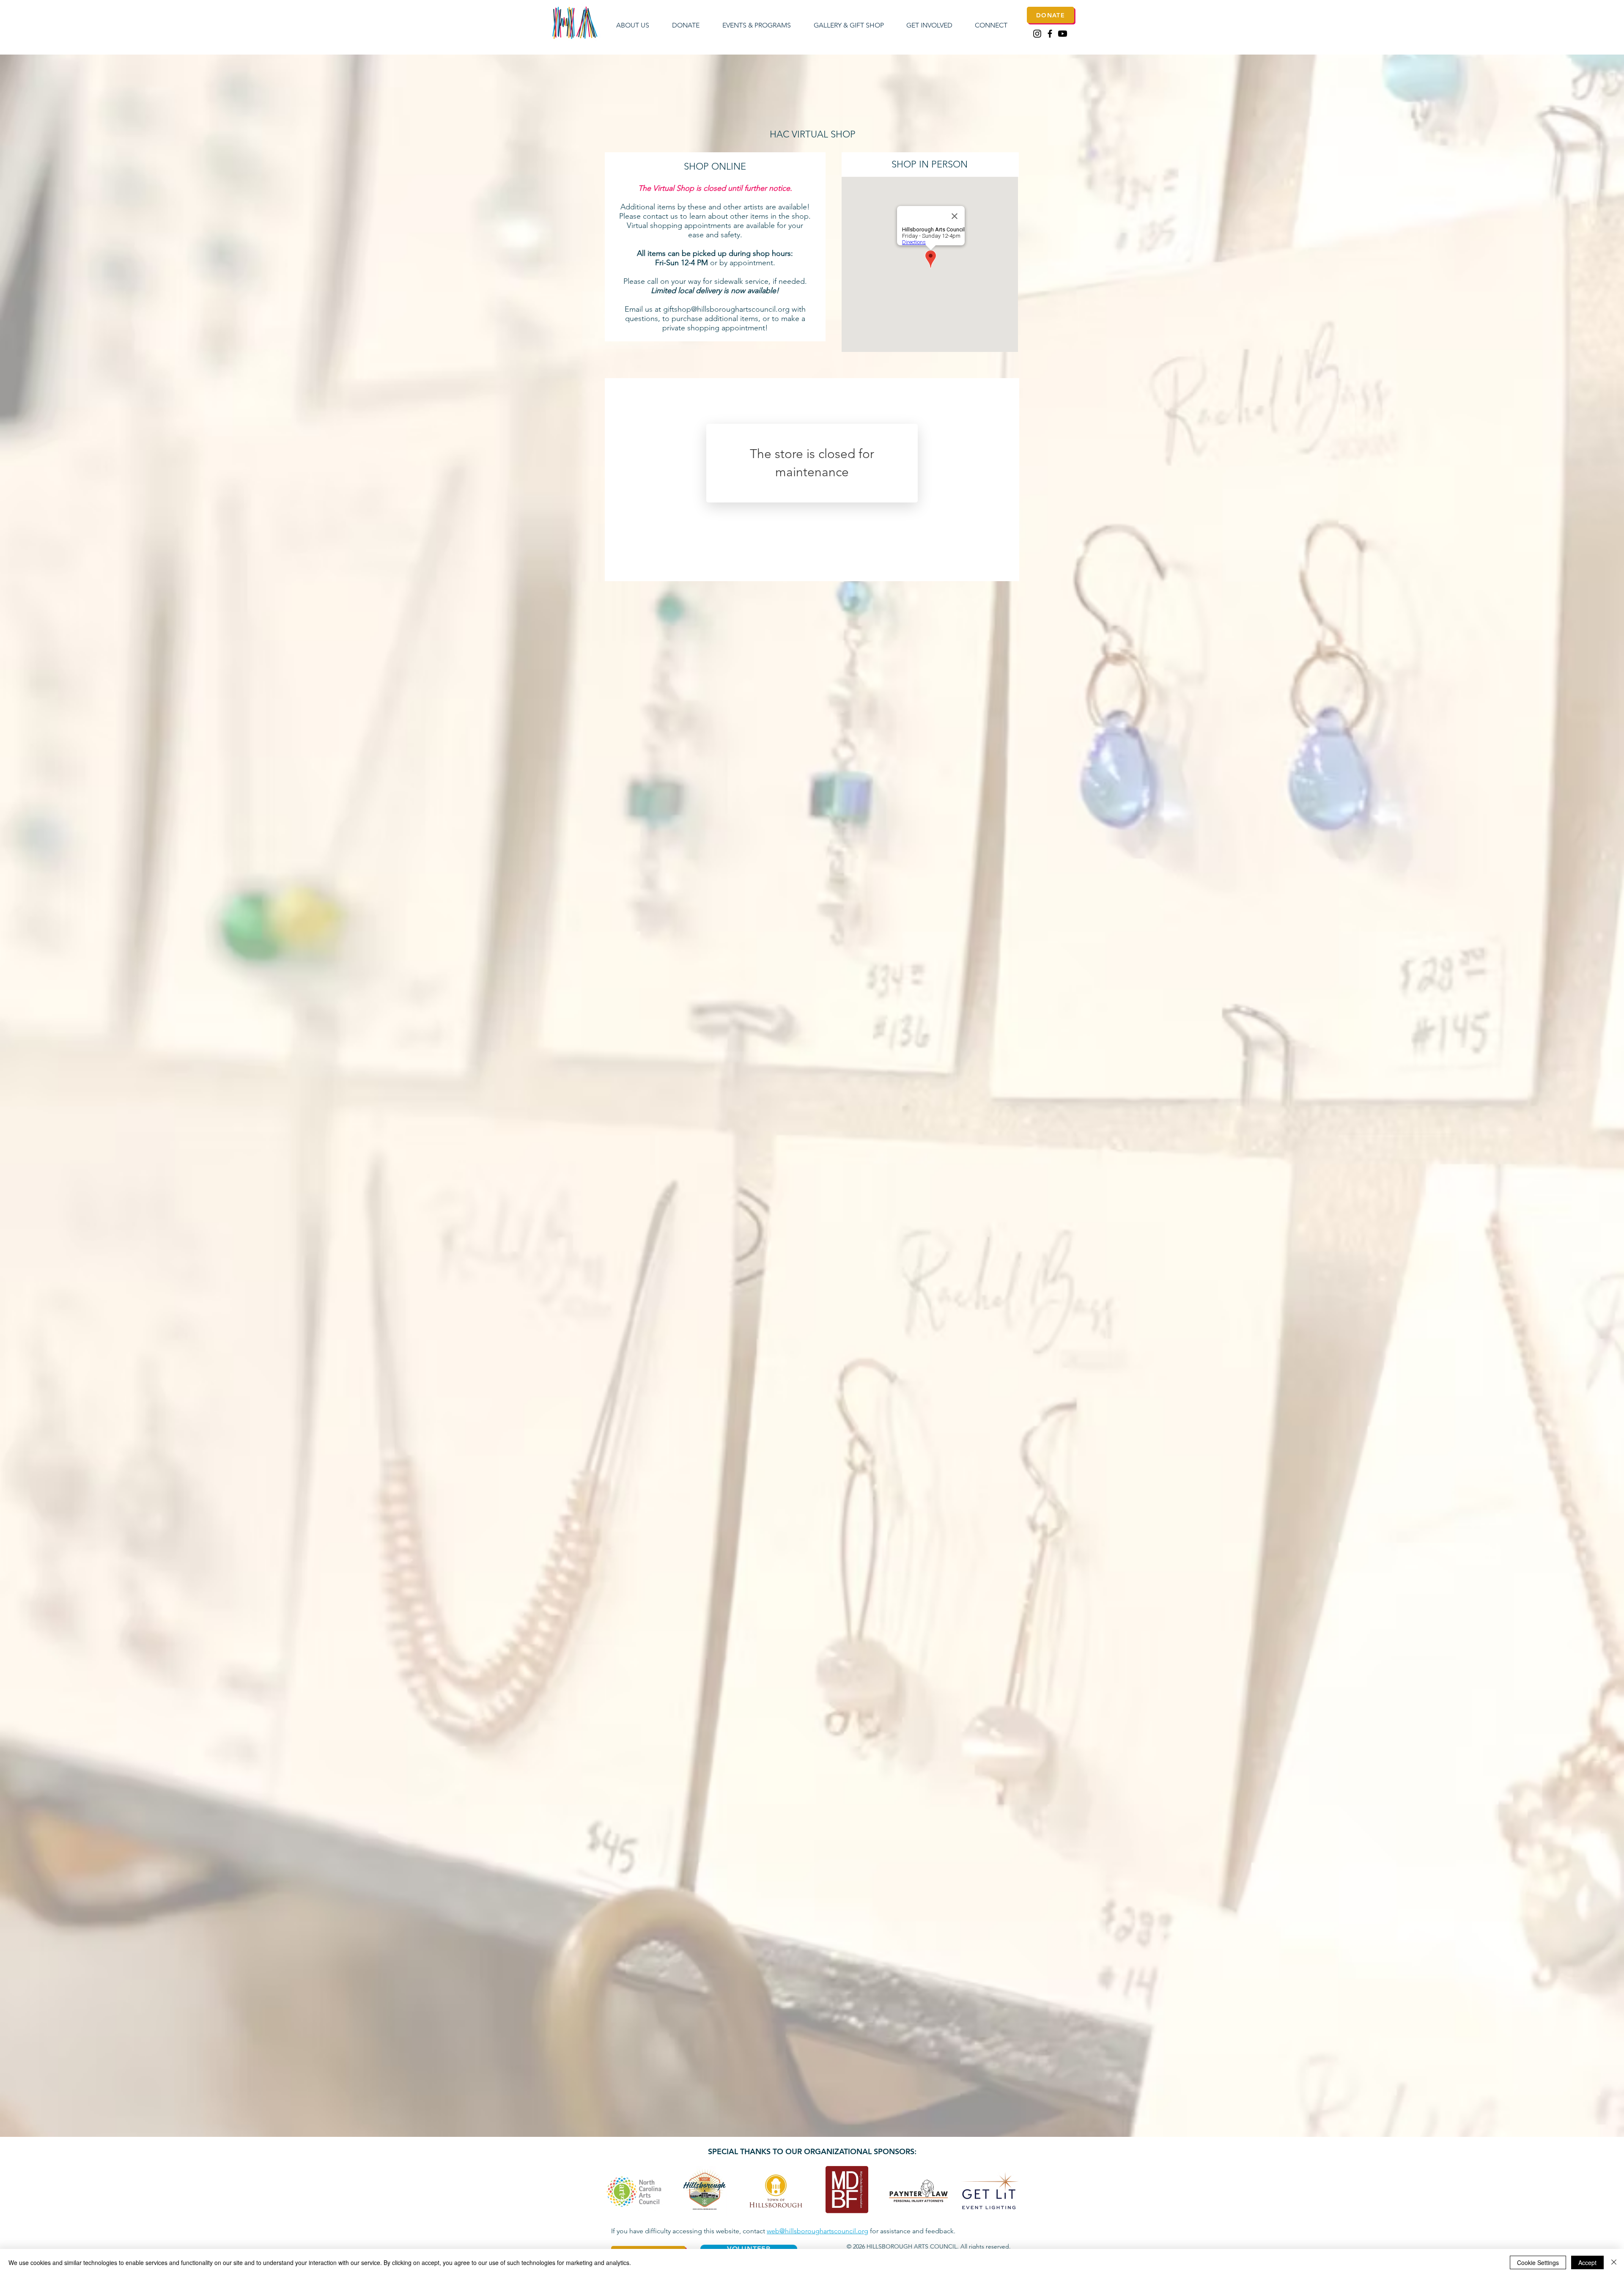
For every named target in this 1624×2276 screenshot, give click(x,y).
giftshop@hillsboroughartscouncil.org (726, 309)
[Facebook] (1050, 34)
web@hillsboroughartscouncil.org (817, 2231)
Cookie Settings (1538, 2262)
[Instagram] (1037, 34)
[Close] (1614, 2262)
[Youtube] (1063, 34)
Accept (1587, 2262)
